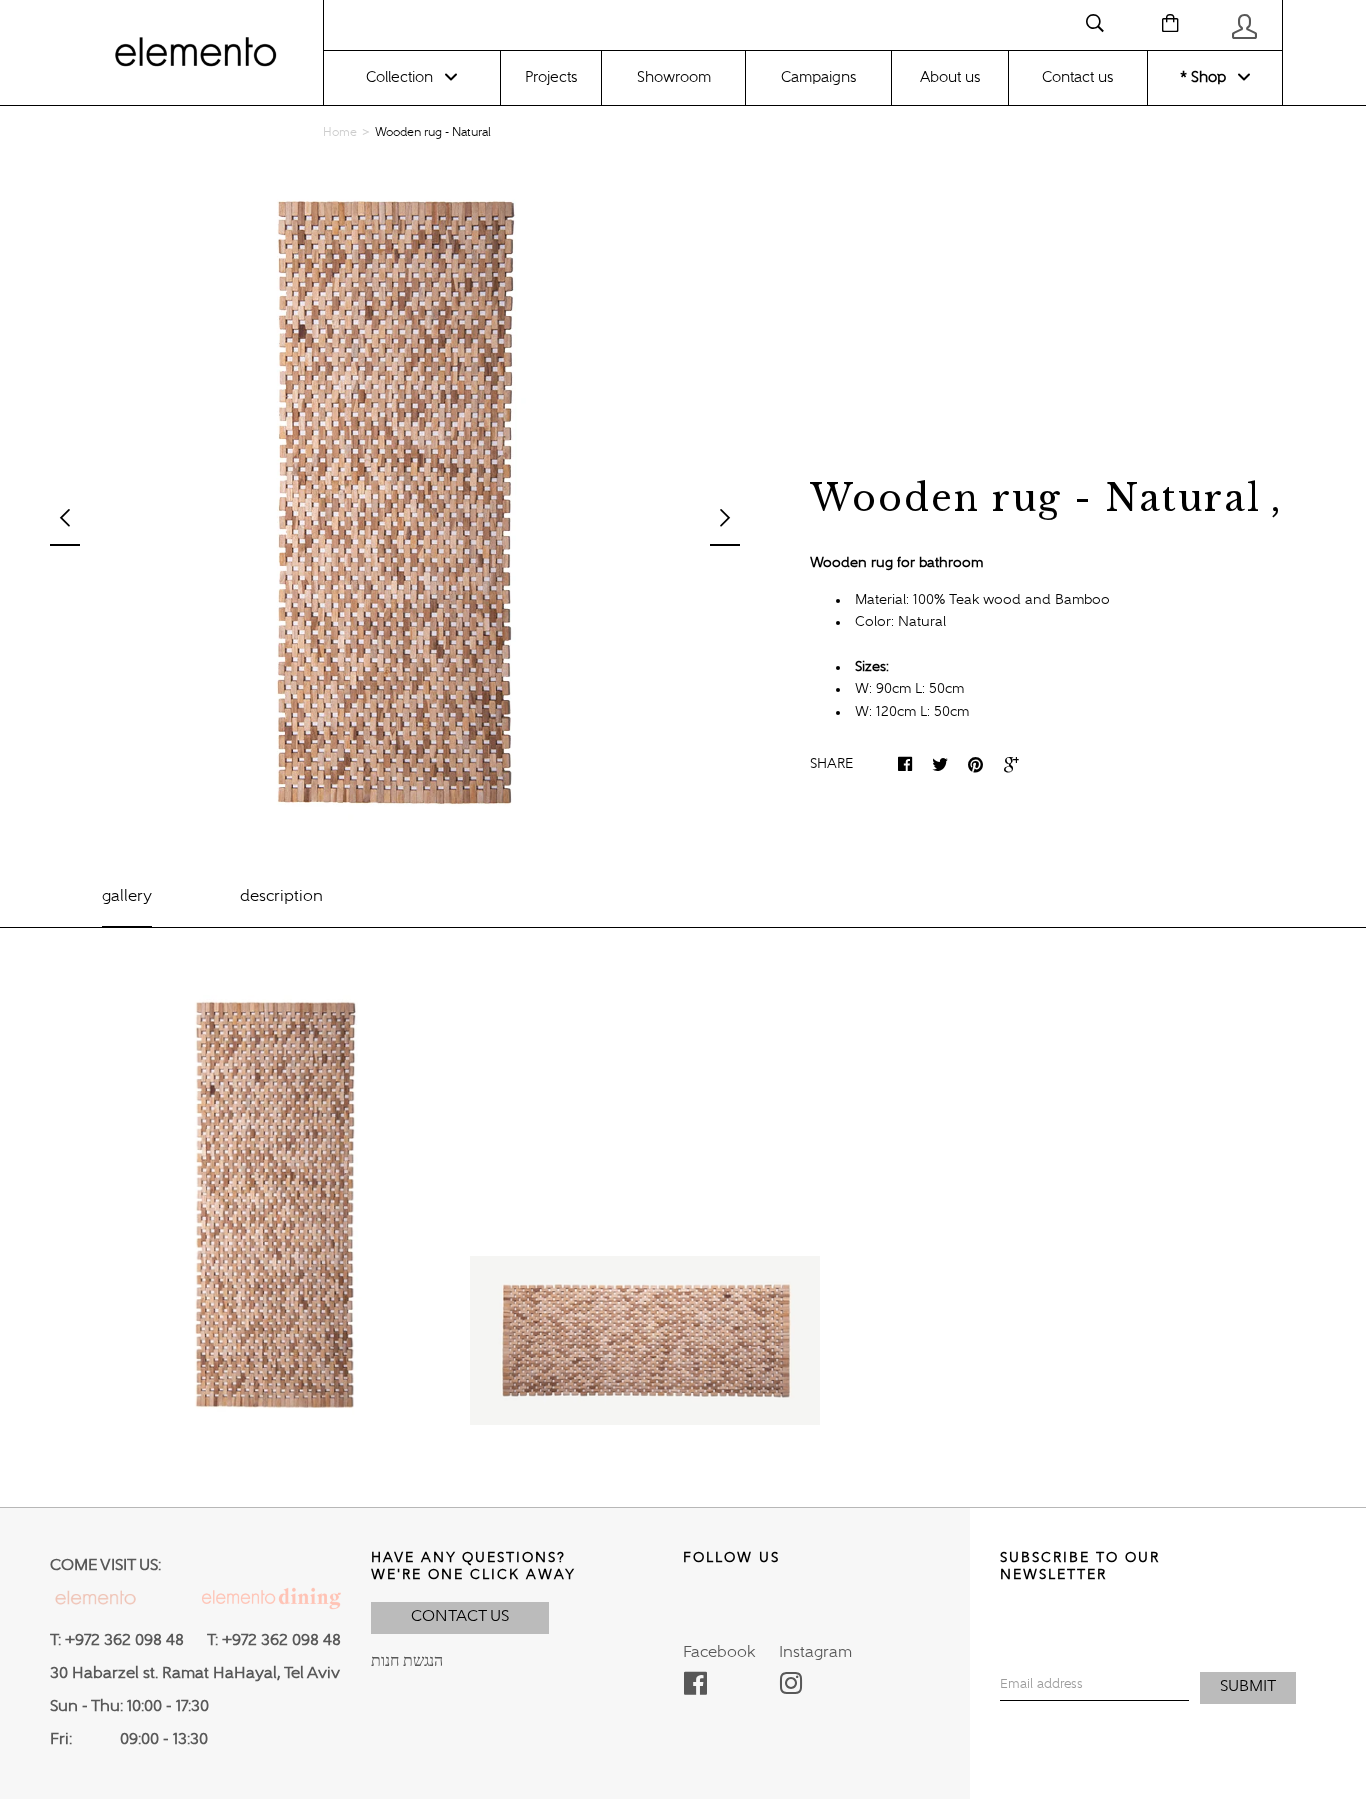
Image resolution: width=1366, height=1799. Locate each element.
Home (340, 133)
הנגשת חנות (407, 1662)
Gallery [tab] (127, 897)
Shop (1206, 77)
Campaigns (818, 77)
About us (950, 77)
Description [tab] (281, 897)
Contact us (1077, 77)
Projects (551, 77)
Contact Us (460, 1617)
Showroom (674, 77)
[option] (395, 505)
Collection (399, 77)
